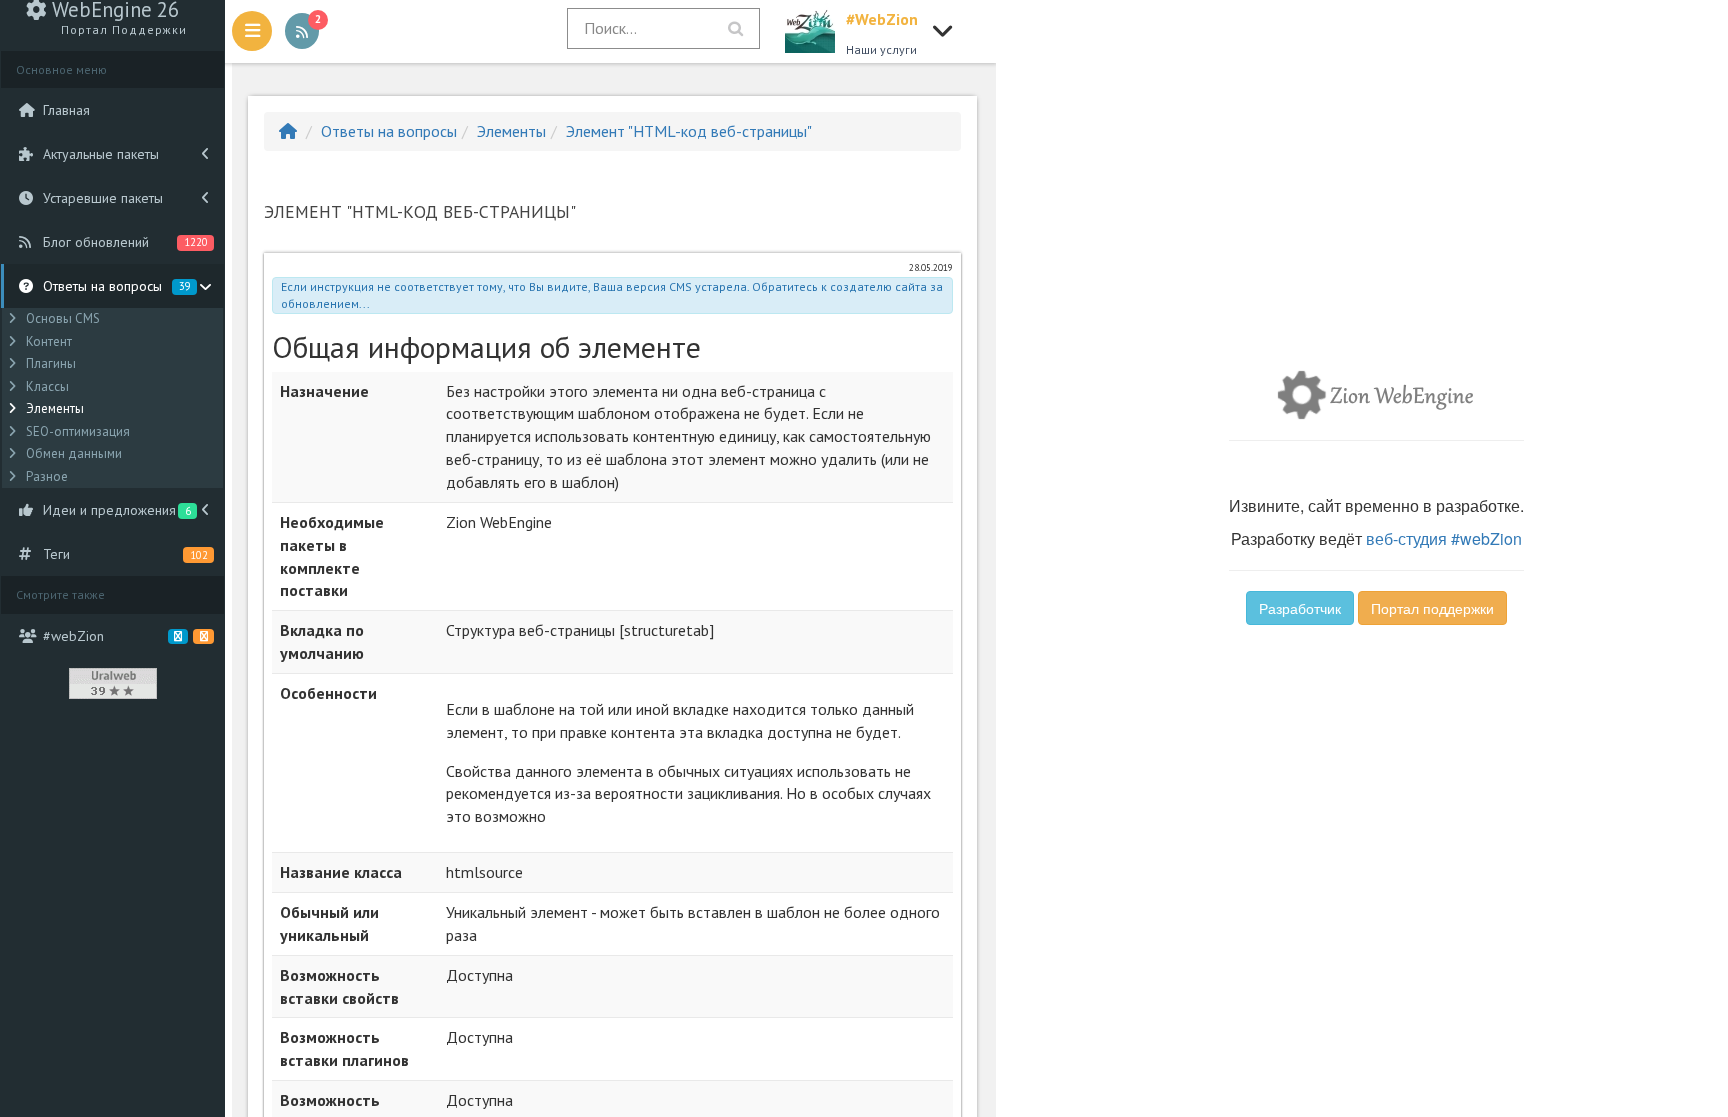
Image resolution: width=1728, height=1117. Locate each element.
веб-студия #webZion (1444, 538)
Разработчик (1300, 608)
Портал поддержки (1432, 608)
